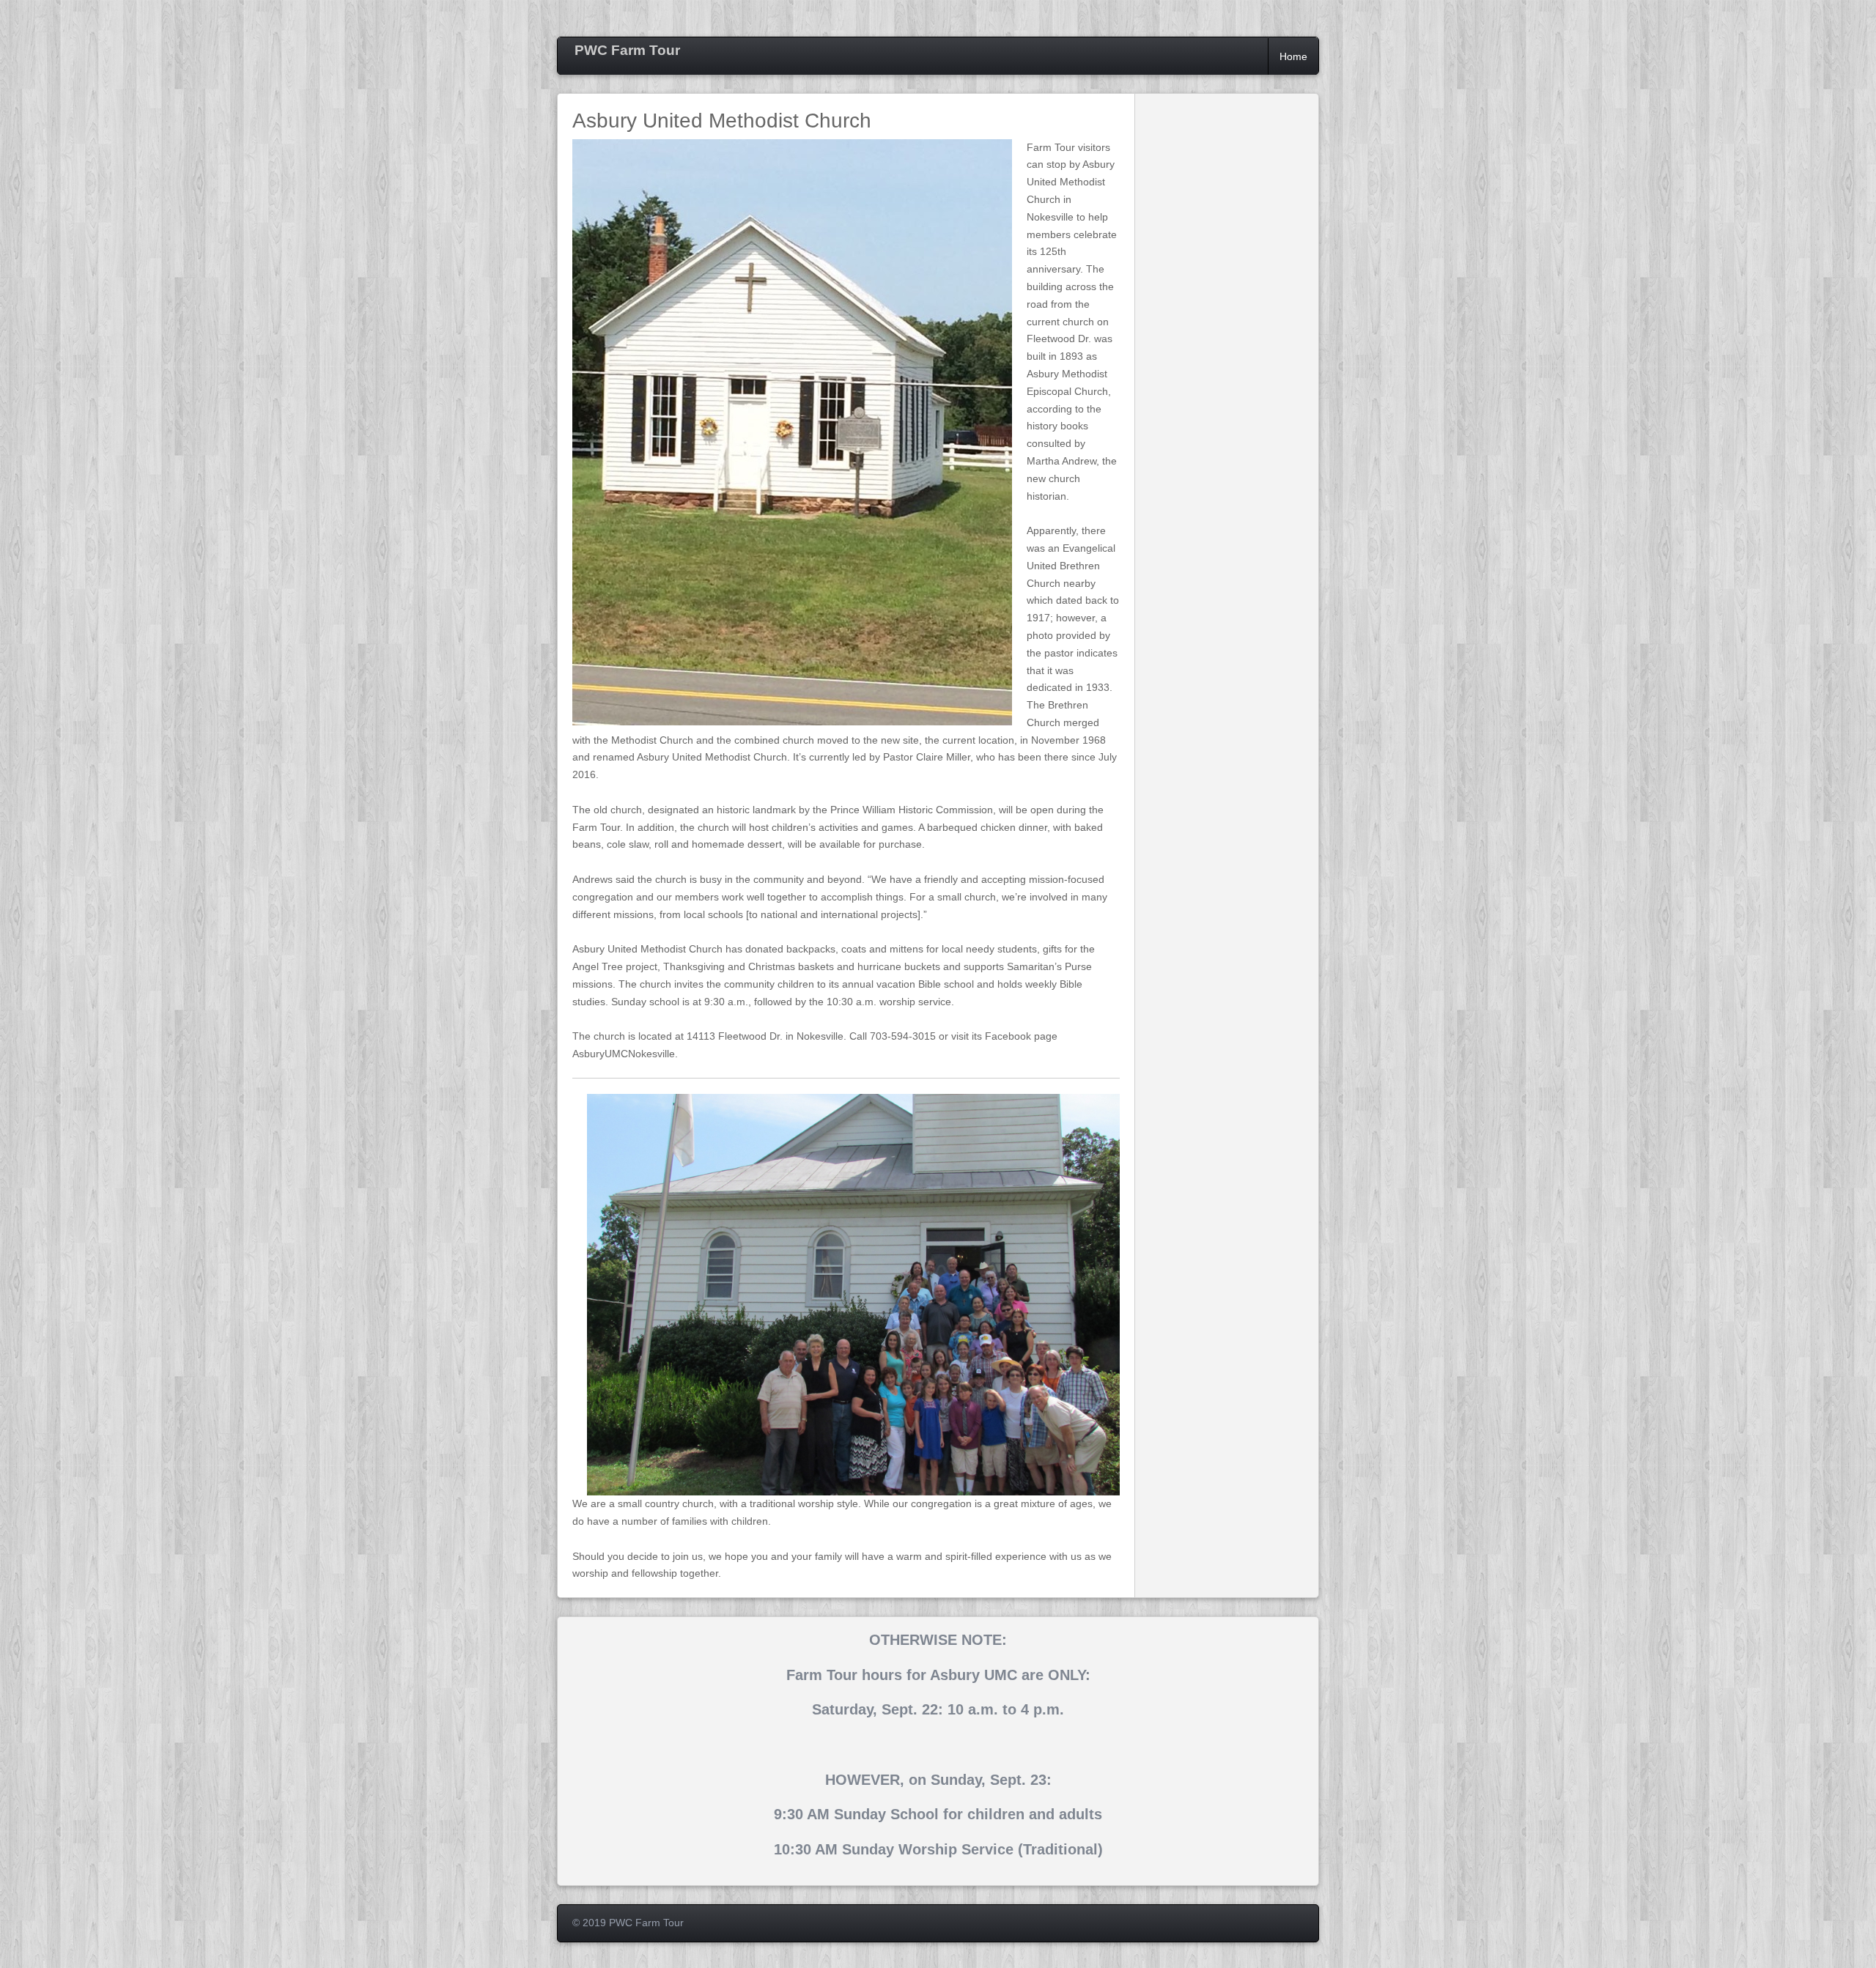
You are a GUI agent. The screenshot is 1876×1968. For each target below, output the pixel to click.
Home (1293, 56)
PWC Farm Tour (627, 50)
